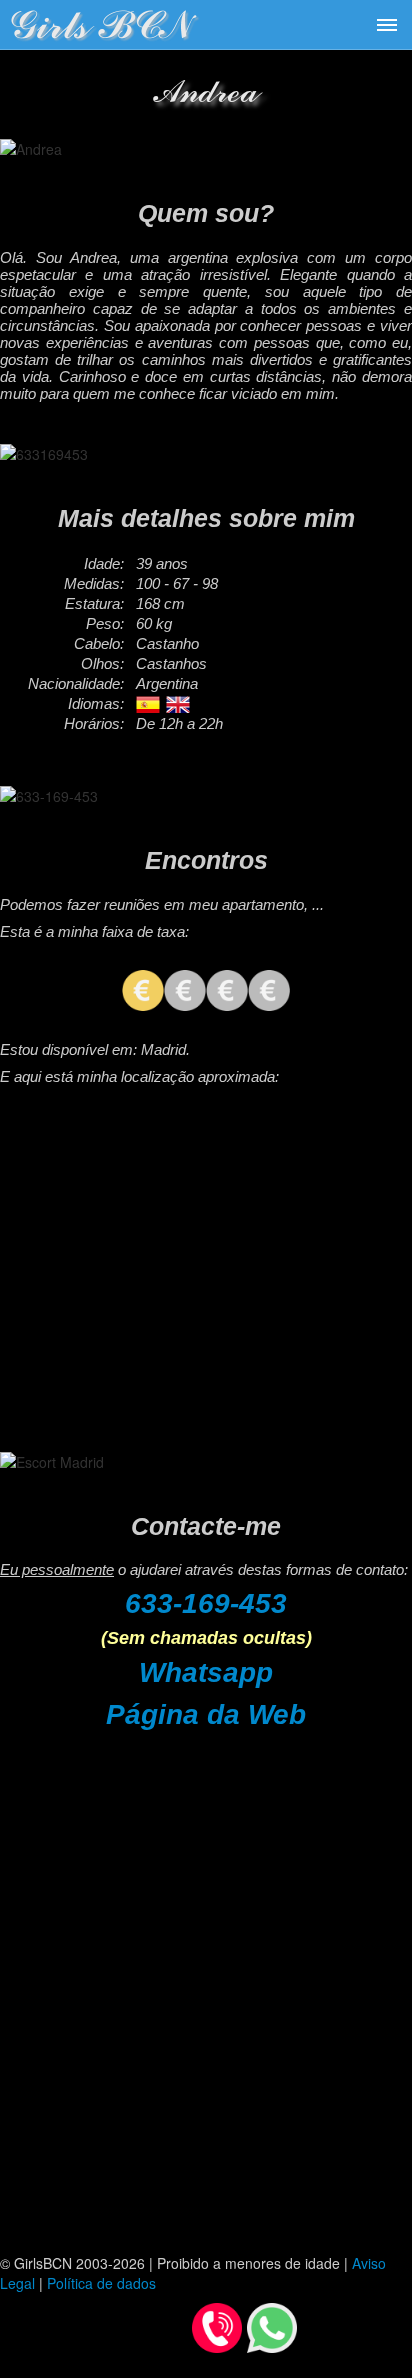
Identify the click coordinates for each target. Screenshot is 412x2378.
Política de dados (101, 2283)
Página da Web (206, 1714)
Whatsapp (206, 1672)
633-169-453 (206, 1603)
